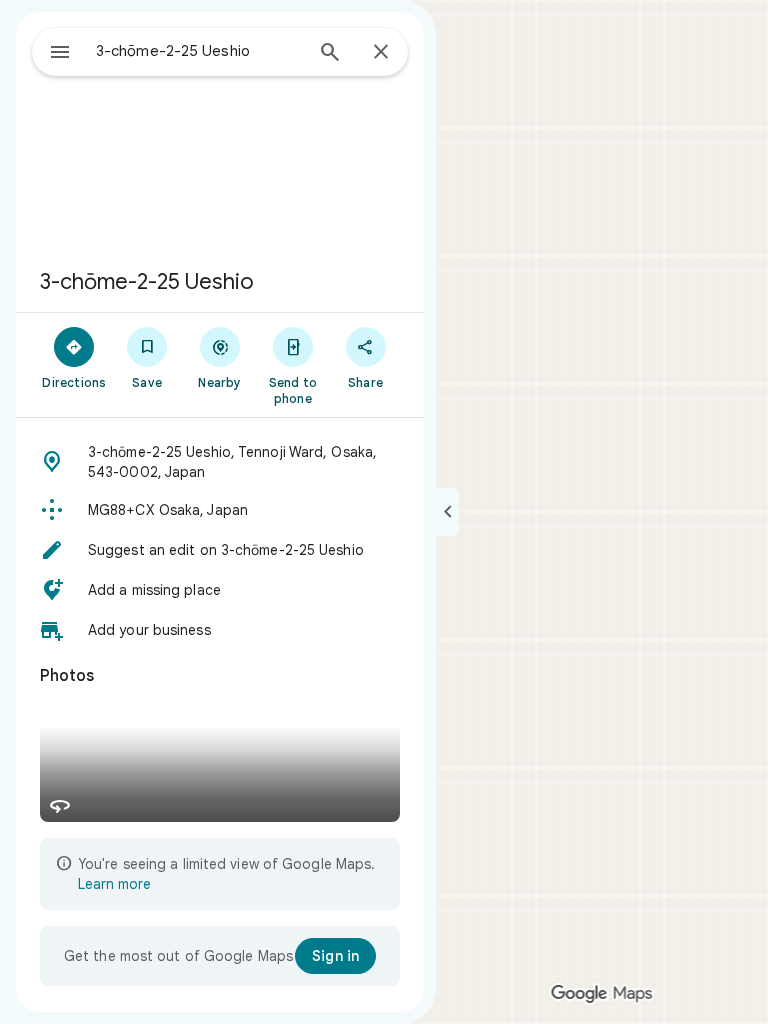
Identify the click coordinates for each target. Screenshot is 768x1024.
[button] (220, 462)
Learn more (114, 884)
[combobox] (199, 51)
